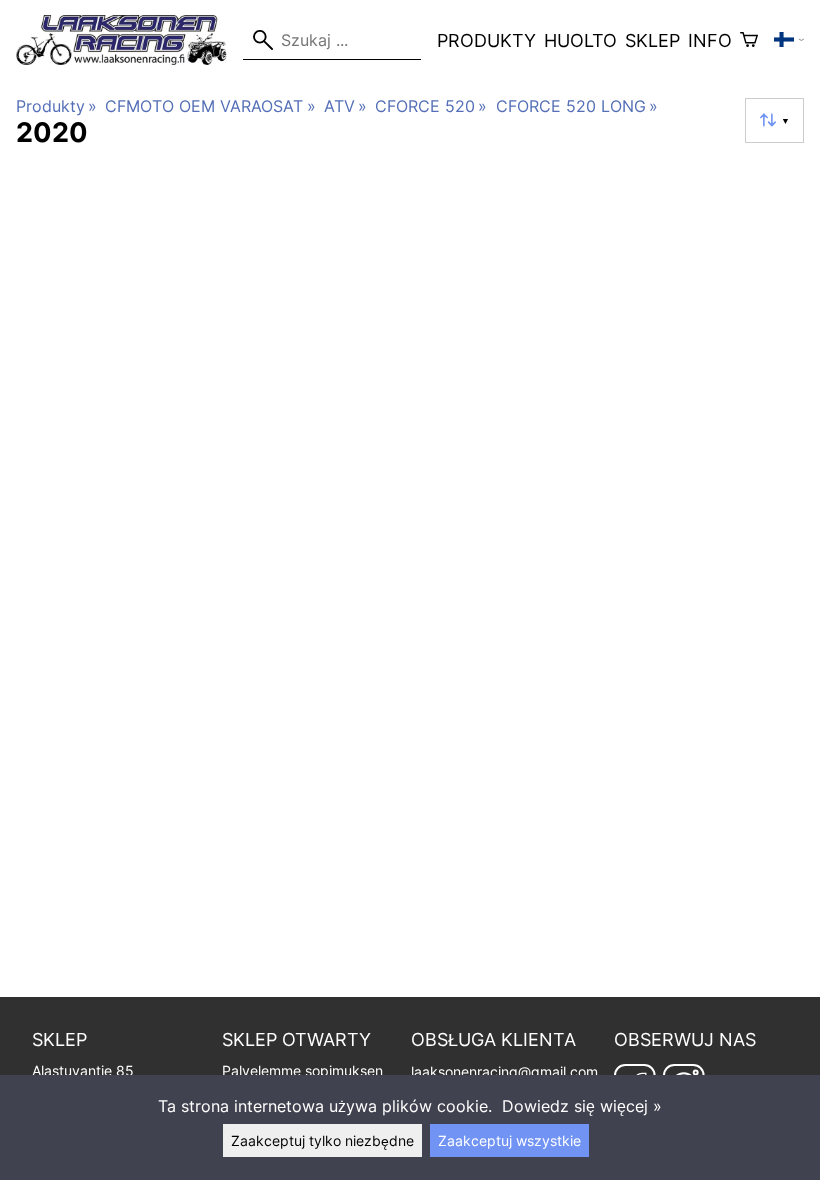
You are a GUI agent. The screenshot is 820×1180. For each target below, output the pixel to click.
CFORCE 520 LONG (577, 106)
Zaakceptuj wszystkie (509, 1140)
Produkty (486, 40)
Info (710, 40)
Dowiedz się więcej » (582, 1106)
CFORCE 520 (431, 106)
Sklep (652, 40)
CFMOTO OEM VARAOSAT (210, 106)
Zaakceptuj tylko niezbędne (322, 1140)
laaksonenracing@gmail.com (504, 1071)
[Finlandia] (789, 40)
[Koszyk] (749, 40)
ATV (345, 106)
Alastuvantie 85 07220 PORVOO (85, 1062)
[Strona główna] (129, 59)
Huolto (580, 40)
